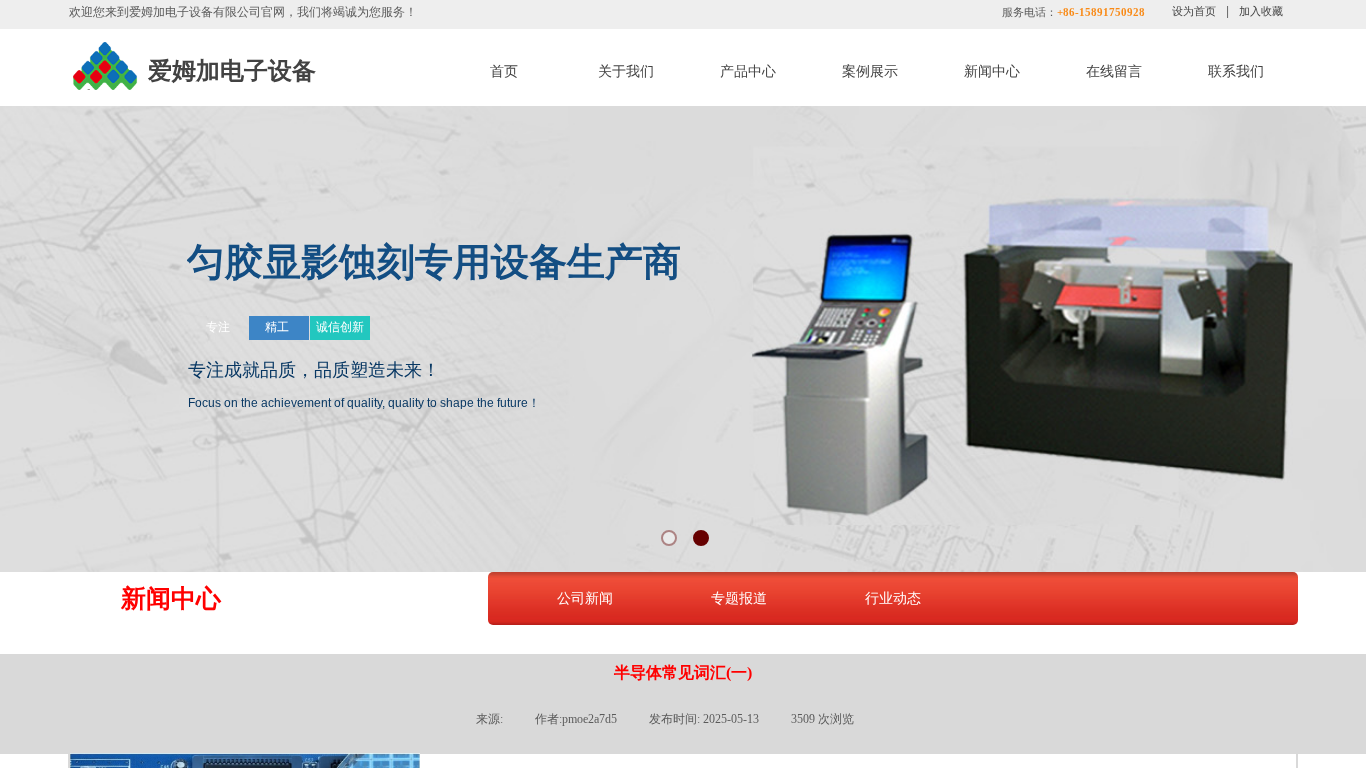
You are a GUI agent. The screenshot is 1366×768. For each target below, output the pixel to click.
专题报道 (739, 598)
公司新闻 (585, 598)
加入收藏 (1261, 11)
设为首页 (1194, 11)
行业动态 (893, 598)
